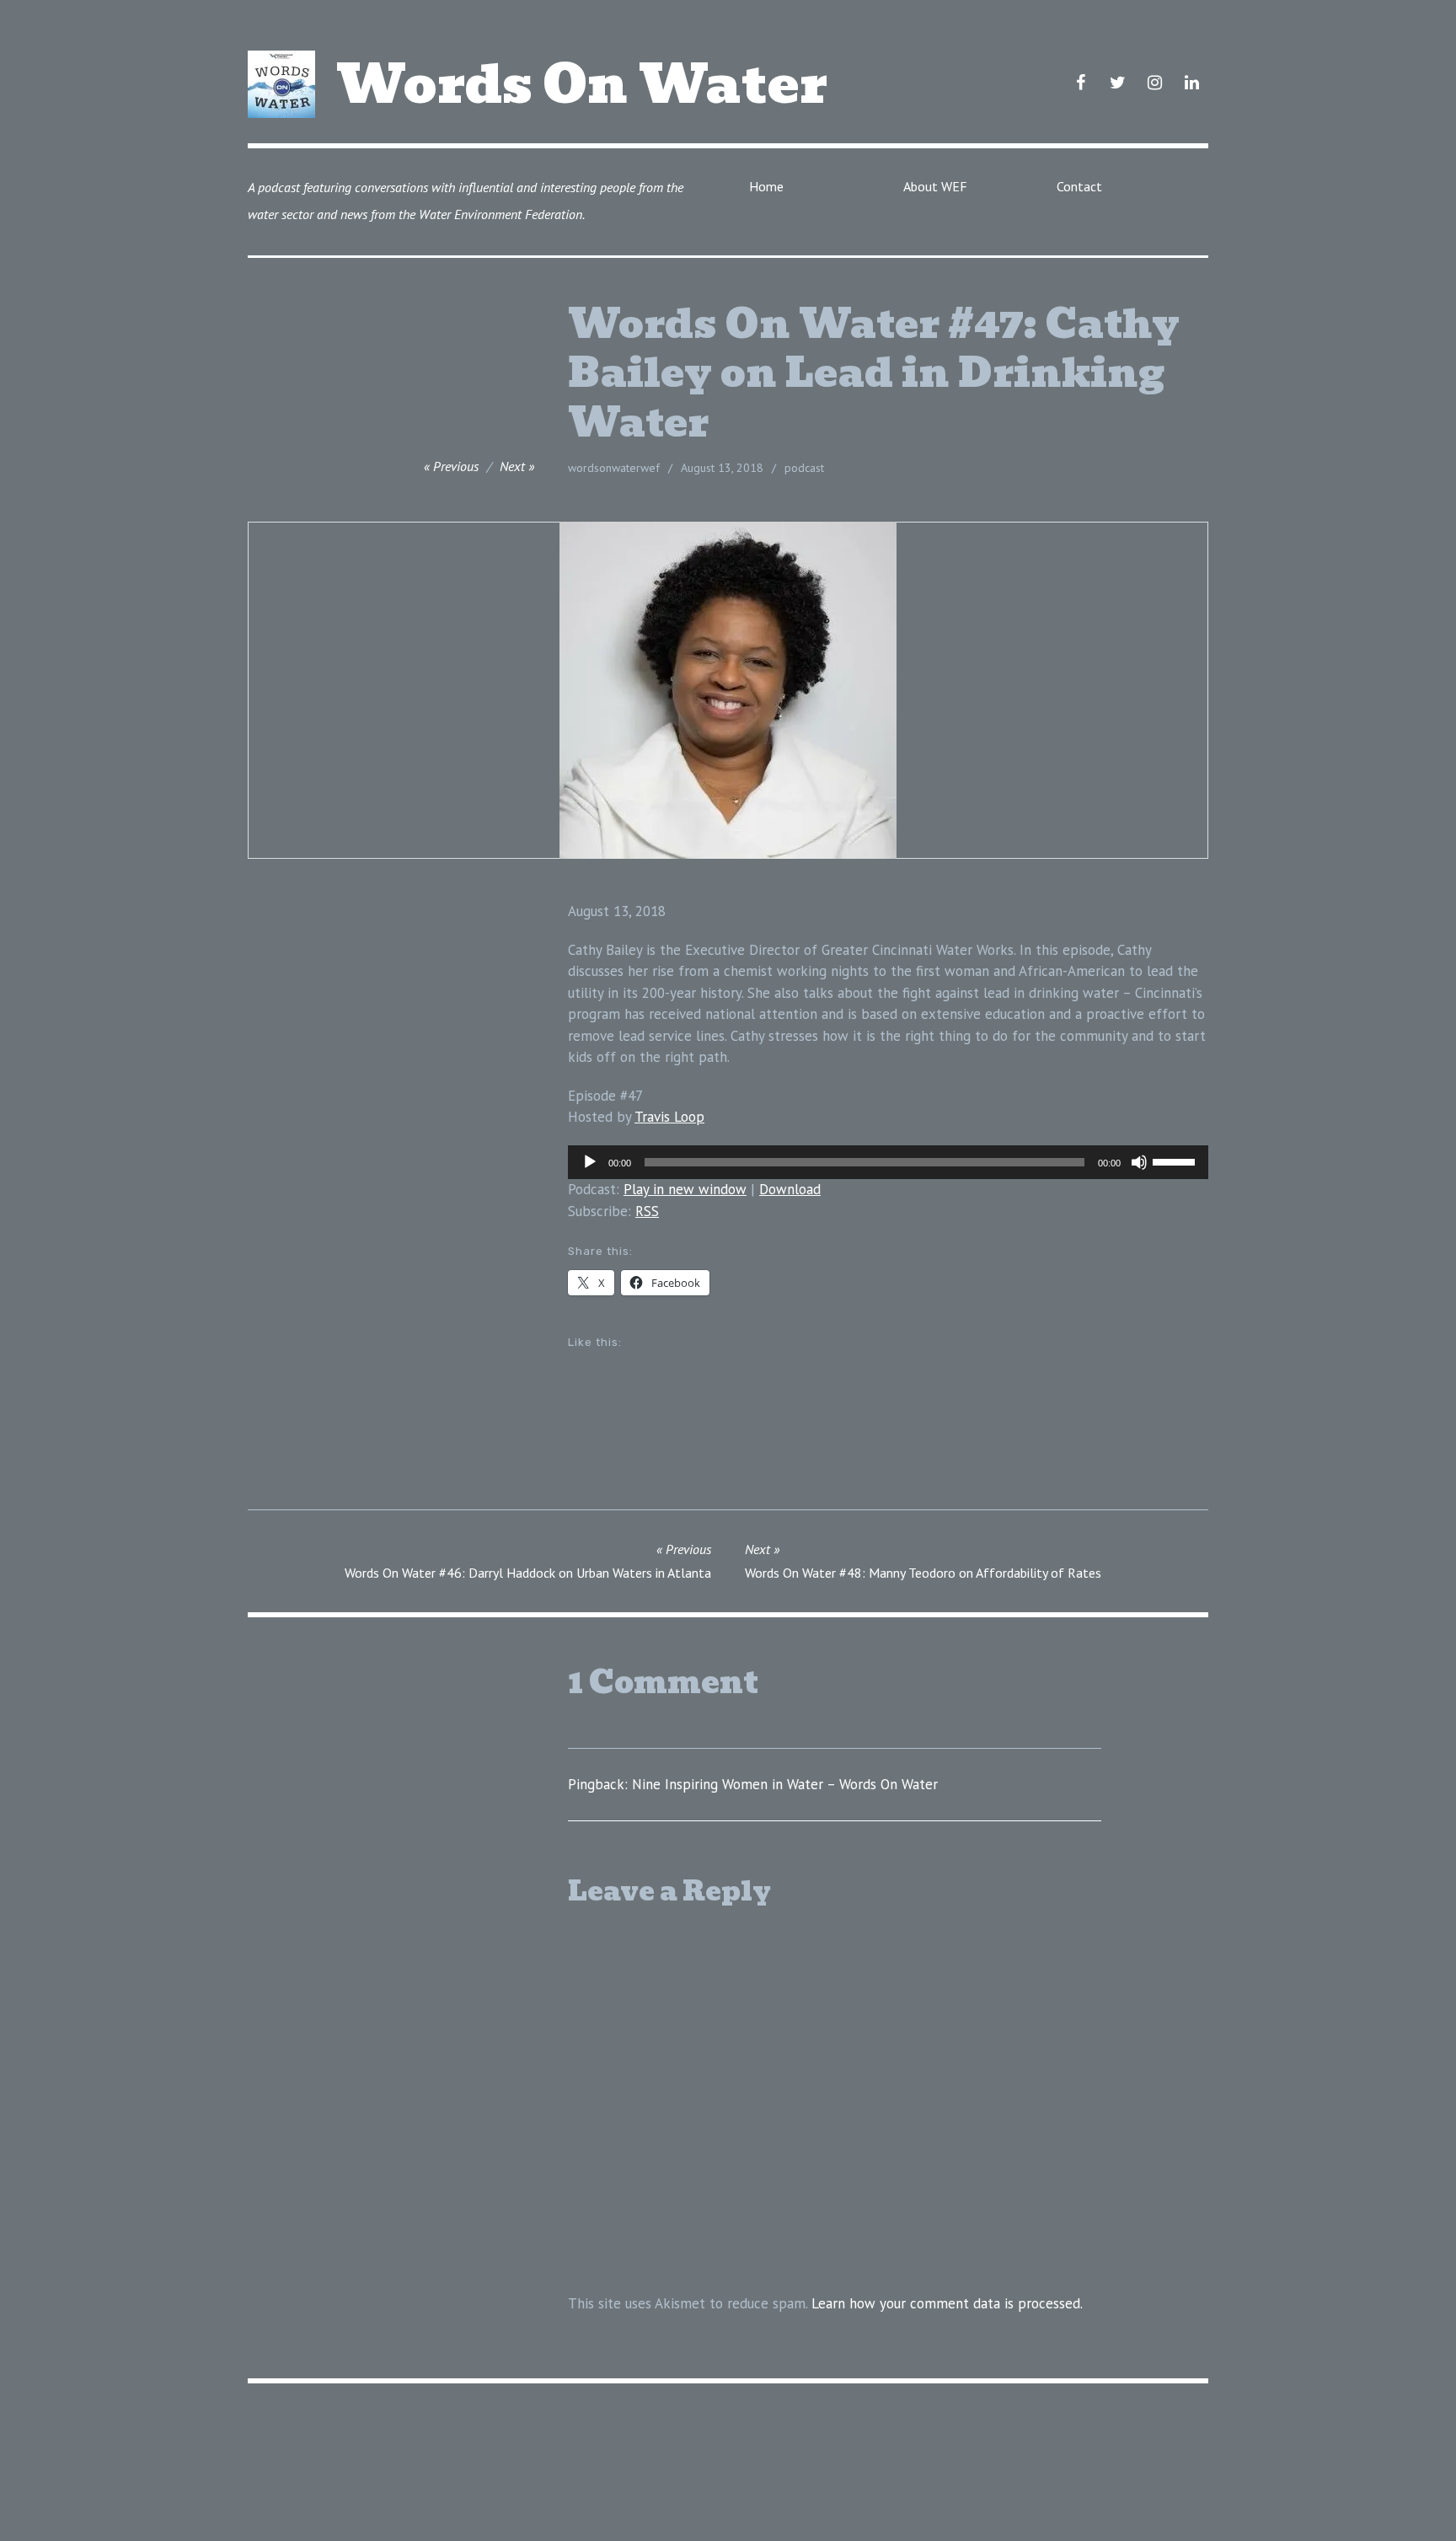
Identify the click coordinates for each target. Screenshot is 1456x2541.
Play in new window (685, 1189)
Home (766, 186)
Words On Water (582, 84)
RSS (647, 1211)
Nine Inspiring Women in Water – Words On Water (785, 1784)
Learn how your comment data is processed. (947, 2303)
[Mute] (1139, 1162)
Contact (1079, 186)
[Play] (590, 1162)
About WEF (935, 186)
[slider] (1176, 1161)
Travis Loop (669, 1117)
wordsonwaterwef (614, 468)
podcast (804, 468)
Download (790, 1189)
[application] (888, 1162)
